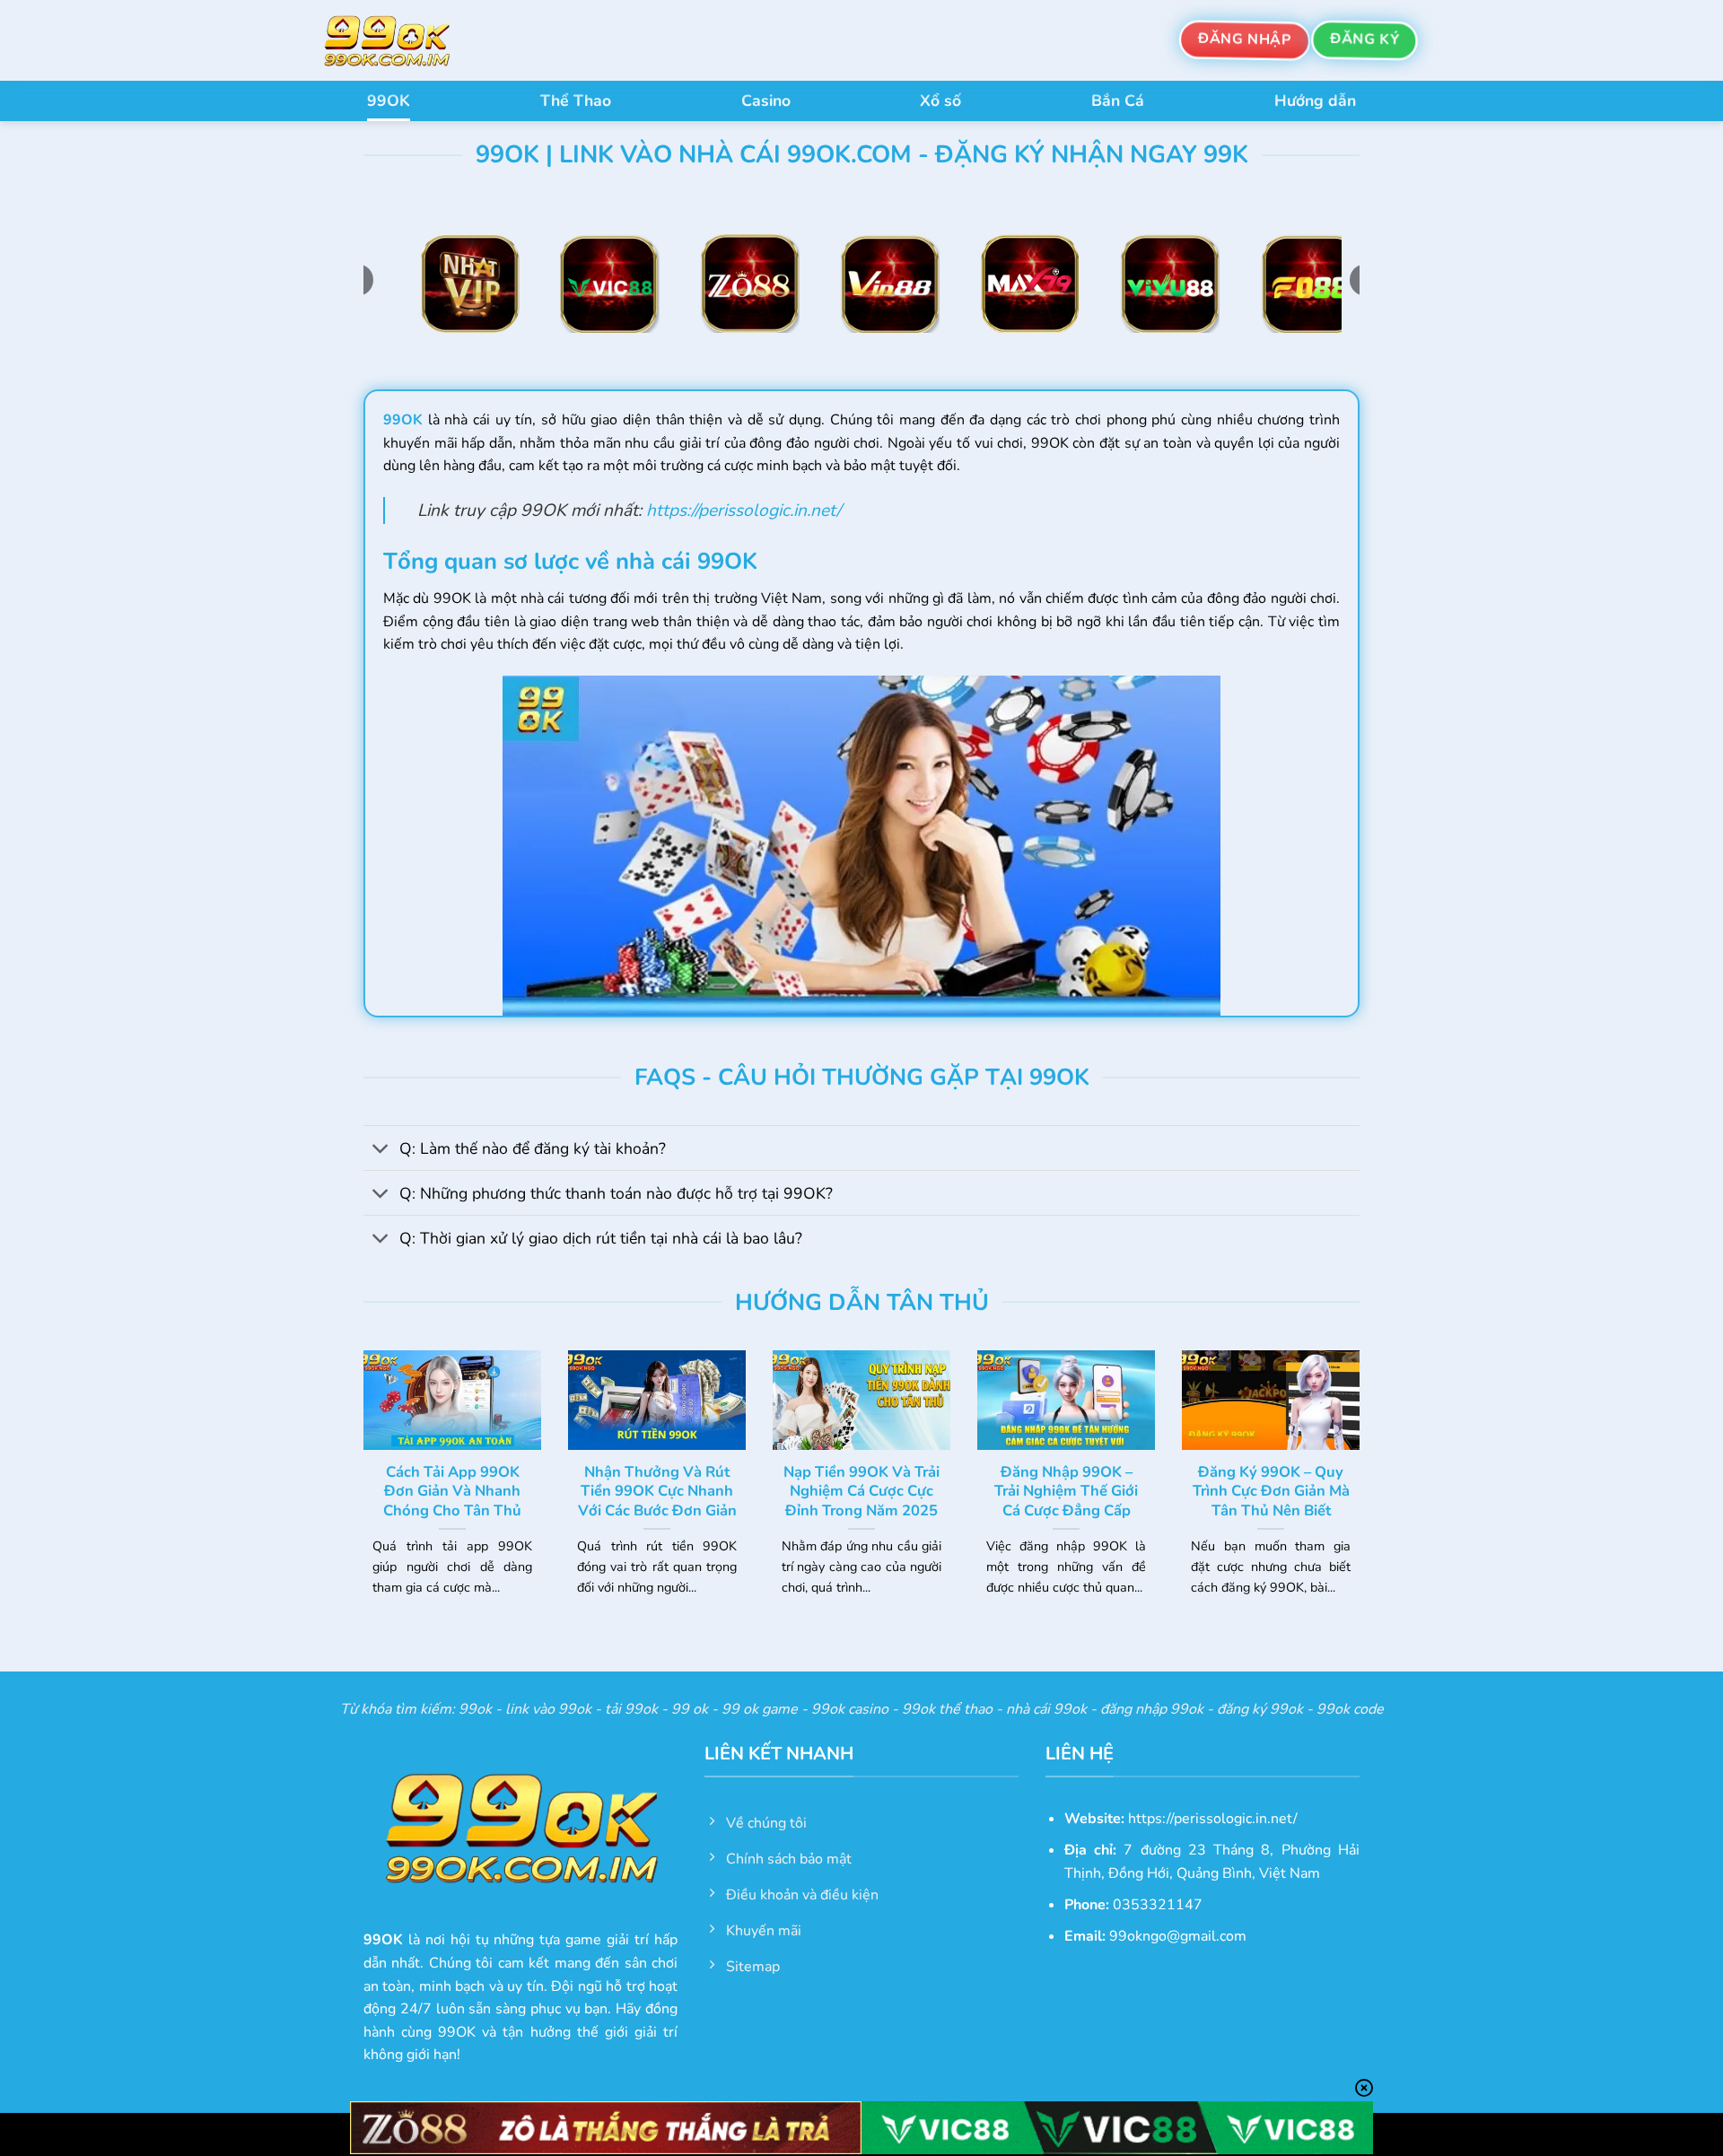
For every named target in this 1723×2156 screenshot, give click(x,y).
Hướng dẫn (1315, 100)
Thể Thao (576, 100)
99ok (475, 1709)
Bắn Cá (1118, 100)
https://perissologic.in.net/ (743, 511)
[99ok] (404, 40)
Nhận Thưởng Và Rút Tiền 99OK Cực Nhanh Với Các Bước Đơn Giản (657, 1492)
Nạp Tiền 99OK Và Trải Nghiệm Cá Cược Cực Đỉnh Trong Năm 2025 (861, 1492)
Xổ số (940, 100)
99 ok (690, 1709)
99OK (389, 100)
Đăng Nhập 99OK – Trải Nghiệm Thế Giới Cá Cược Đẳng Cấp (1066, 1492)
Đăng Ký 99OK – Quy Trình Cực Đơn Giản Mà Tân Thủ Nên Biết (1271, 1492)
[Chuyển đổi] (381, 1150)
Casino (766, 100)
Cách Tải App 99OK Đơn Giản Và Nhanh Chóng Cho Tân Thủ (452, 1492)
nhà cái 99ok (1046, 1709)
